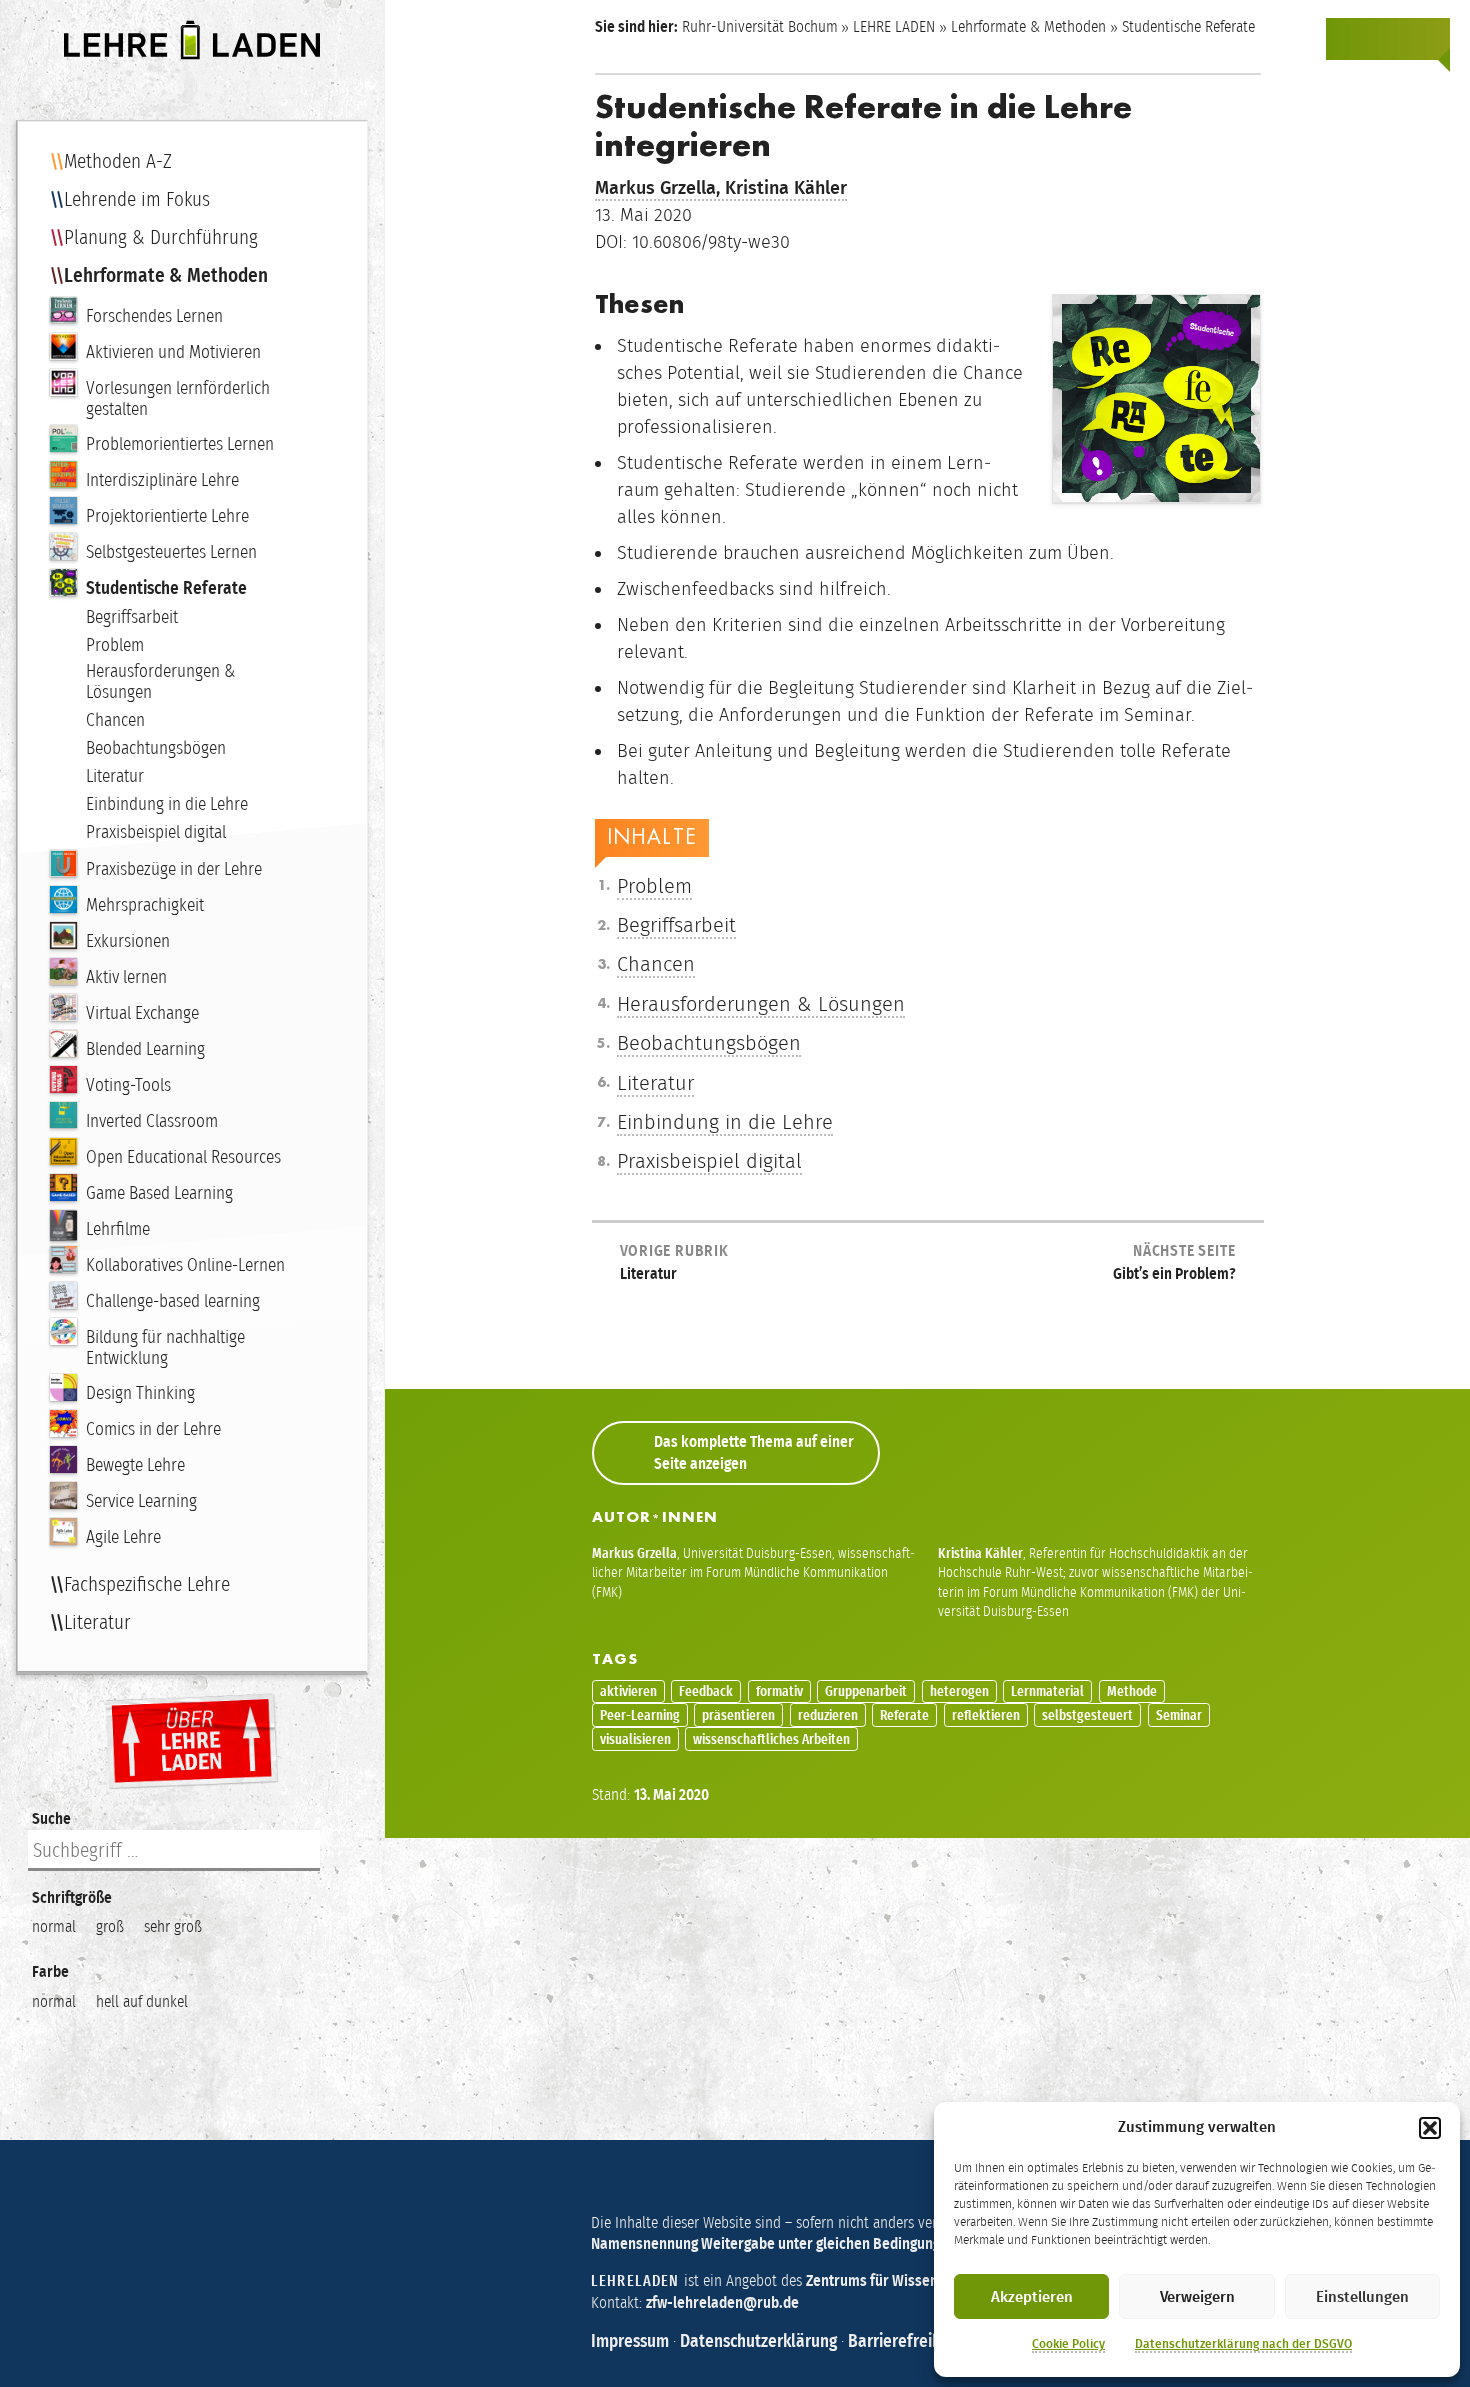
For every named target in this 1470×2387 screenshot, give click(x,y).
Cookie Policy (1068, 2344)
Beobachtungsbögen (709, 1043)
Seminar (1179, 1715)
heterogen (959, 1691)
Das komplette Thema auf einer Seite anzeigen (754, 1452)
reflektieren (986, 1715)
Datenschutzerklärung (758, 2341)
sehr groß (173, 1926)
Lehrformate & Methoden (1028, 26)
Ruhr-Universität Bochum (760, 26)
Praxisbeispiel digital (709, 1161)
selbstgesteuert (1087, 1715)
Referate (904, 1715)
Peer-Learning (640, 1715)
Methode (1132, 1691)
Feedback (706, 1691)
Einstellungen (1362, 2297)
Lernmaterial (1047, 1691)
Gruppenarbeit (866, 1691)
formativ (779, 1691)
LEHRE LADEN (894, 26)
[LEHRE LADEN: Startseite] (192, 40)
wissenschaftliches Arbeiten (771, 1739)
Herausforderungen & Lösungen (761, 1004)
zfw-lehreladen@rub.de (722, 2302)
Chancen (656, 964)
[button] (1430, 2128)
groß (110, 1926)
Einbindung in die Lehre (725, 1122)
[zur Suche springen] (1388, 39)
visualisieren (635, 1739)
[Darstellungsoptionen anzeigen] (1348, 39)
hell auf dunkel (142, 2001)
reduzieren (828, 1715)
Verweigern (1197, 2297)
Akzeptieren (1032, 2297)
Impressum (630, 2341)
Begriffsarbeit (676, 925)
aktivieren (628, 1691)
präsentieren (738, 1715)
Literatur (655, 1083)
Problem (654, 886)
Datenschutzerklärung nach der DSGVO (1243, 2344)
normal (54, 1926)
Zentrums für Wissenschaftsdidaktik (922, 2280)
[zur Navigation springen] (1428, 39)
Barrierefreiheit (904, 2341)
